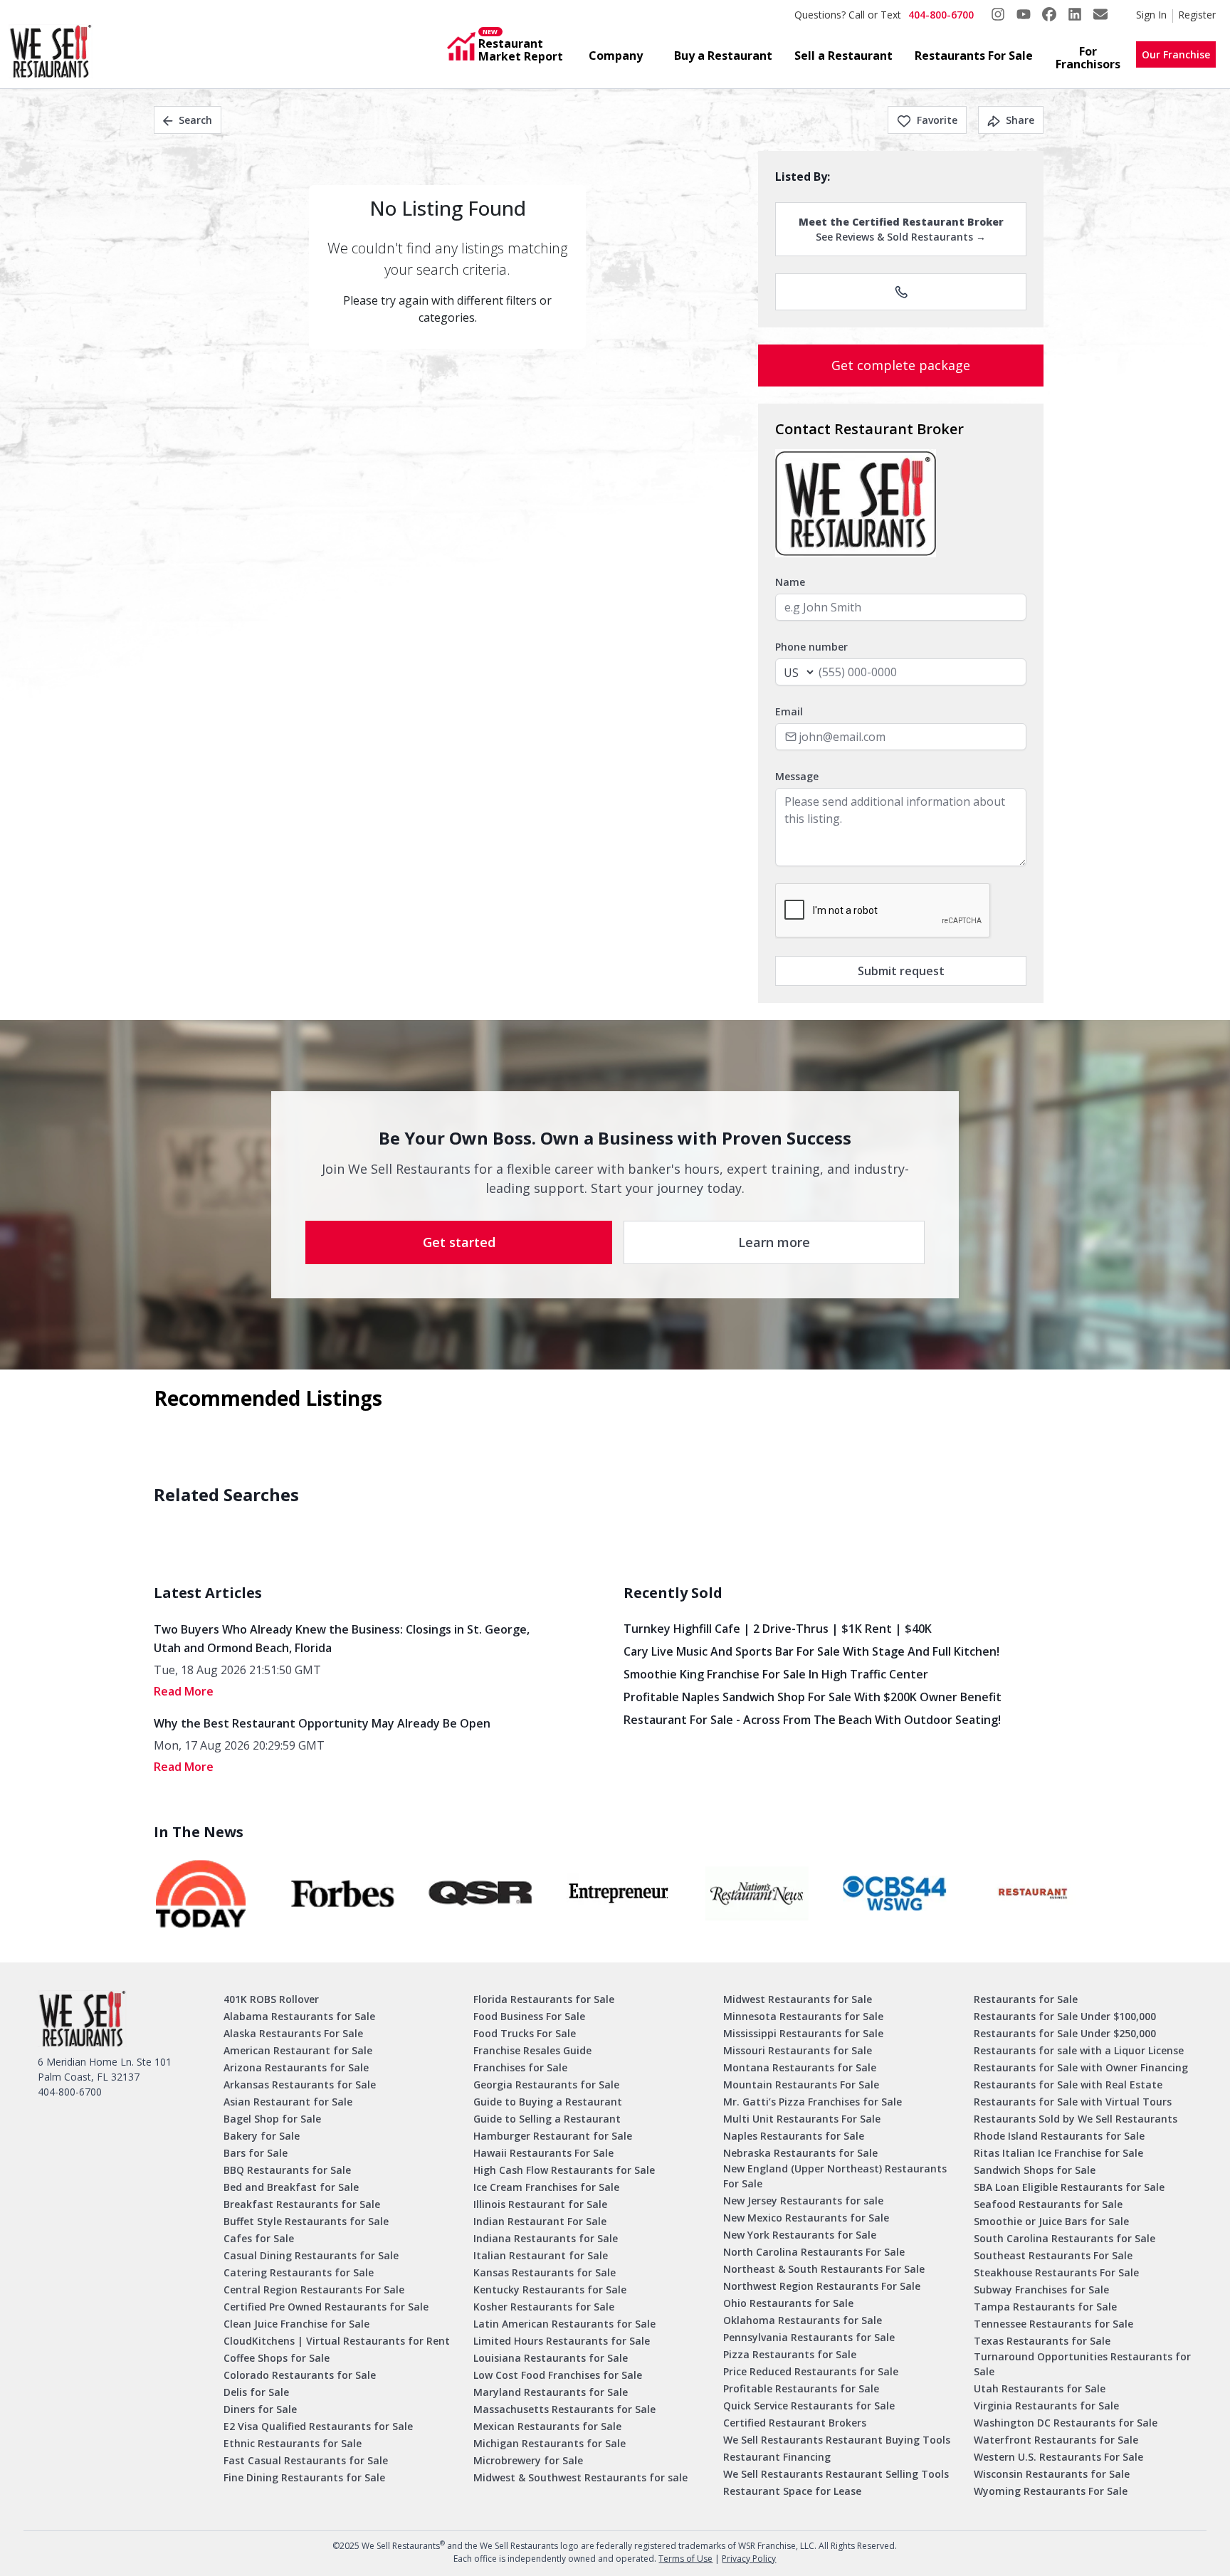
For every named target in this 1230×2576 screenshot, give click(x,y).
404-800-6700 (941, 15)
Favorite (937, 120)
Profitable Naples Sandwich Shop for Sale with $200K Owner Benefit (813, 1697)
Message (797, 776)
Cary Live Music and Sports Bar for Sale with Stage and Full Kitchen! (811, 1651)
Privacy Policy (749, 2559)
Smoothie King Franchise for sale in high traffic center (776, 1674)
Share (1020, 120)
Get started (459, 1242)
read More (184, 1691)
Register (1197, 15)
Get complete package (901, 365)
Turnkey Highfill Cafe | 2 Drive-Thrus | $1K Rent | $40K (778, 1629)
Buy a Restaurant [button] (723, 56)
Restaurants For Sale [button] (974, 56)
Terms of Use (685, 2559)
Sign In (1151, 15)
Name (790, 582)
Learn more (774, 1242)
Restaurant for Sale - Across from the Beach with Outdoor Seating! (812, 1720)
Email (789, 711)
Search (195, 120)
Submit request (901, 971)
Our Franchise (1176, 54)
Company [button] (616, 56)
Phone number (811, 647)
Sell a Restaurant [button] (843, 56)
